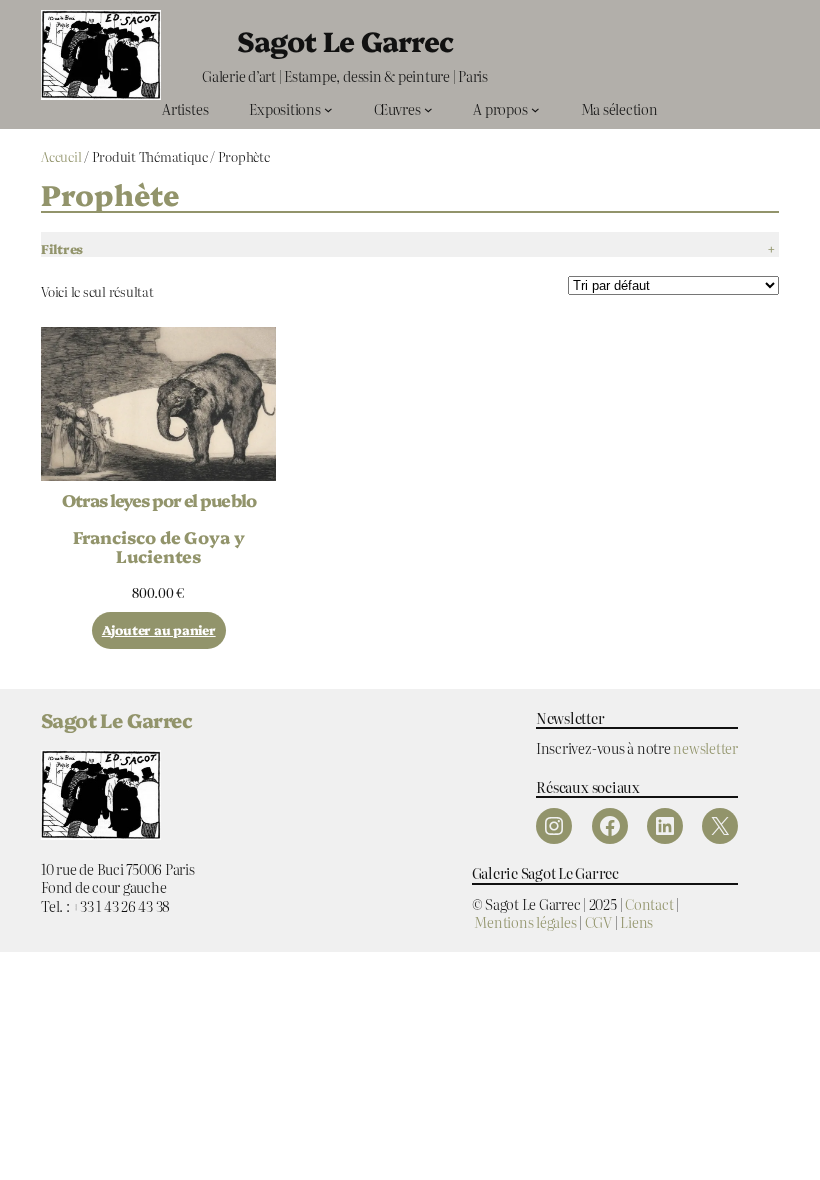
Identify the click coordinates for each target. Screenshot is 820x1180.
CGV (598, 921)
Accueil (61, 156)
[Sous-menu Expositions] (328, 109)
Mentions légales (525, 921)
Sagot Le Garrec (345, 40)
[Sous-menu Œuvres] (428, 109)
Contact (649, 903)
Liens (636, 921)
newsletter (705, 747)
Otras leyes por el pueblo (159, 499)
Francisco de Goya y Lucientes (159, 546)
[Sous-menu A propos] (535, 109)
